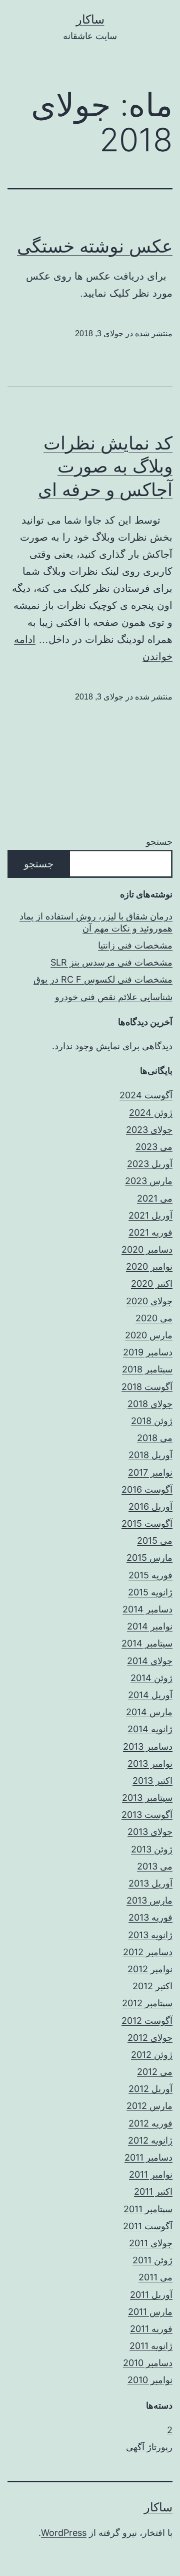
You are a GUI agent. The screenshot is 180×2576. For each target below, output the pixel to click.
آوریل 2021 (150, 1215)
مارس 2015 (149, 1558)
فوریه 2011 (151, 2329)
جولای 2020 (149, 1301)
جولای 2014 (150, 1661)
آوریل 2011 (151, 2295)
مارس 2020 (149, 1335)
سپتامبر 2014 (147, 1643)
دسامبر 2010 (148, 2363)
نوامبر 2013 (150, 1764)
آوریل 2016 (150, 1506)
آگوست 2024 (146, 1095)
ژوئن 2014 (151, 1678)
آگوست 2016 (147, 1489)
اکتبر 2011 (153, 2191)
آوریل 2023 (150, 1164)
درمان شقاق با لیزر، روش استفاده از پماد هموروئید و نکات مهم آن (96, 922)
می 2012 (155, 2072)
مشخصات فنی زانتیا (135, 945)
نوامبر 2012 (150, 1969)
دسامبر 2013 (148, 1746)
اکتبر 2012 (152, 1986)
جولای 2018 (150, 1404)
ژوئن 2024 (151, 1113)
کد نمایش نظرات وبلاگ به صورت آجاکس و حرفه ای (105, 466)
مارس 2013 (149, 1900)
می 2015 (155, 1541)
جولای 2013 (150, 1832)
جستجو (159, 842)
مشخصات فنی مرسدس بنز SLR (111, 962)
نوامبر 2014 (150, 1626)
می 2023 (154, 1147)
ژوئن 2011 (152, 2260)
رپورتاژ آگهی (149, 2447)
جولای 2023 (149, 1130)
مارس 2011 (150, 2312)
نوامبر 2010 (150, 2380)
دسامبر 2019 (148, 1352)
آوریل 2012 (150, 2089)
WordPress (64, 2533)
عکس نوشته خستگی (95, 246)
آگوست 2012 (147, 2021)
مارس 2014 (149, 1712)
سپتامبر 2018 (147, 1369)
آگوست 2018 (147, 1387)
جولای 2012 (150, 2038)
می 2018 (155, 1438)
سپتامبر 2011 (148, 2209)
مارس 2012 (149, 2106)
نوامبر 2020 (149, 1266)
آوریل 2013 (150, 1883)
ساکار (90, 19)
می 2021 (155, 1198)
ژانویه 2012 (150, 2140)
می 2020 (154, 1318)
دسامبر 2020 (147, 1249)
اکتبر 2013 (152, 1781)
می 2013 (155, 1866)
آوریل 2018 (150, 1455)
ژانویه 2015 (150, 1592)
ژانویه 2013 (150, 1935)
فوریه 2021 (150, 1232)
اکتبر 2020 (152, 1283)
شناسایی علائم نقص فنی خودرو (114, 997)
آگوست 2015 (147, 1524)
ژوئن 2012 (152, 2055)
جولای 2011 (151, 2243)
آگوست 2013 (147, 1815)
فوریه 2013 (150, 1917)
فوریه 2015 (150, 1575)
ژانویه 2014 (150, 1729)
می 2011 (155, 2277)
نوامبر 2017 (150, 1472)
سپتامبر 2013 (147, 1798)
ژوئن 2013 (152, 1849)
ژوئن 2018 (152, 1421)
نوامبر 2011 (151, 2174)
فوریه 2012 (150, 2123)
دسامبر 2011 (148, 2157)
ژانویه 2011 (151, 2346)
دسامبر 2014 (147, 1609)
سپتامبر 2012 (147, 2003)
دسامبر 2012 (148, 1952)
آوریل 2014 (150, 1695)
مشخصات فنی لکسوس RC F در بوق (103, 979)
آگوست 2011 (148, 2226)
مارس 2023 (149, 1181)
